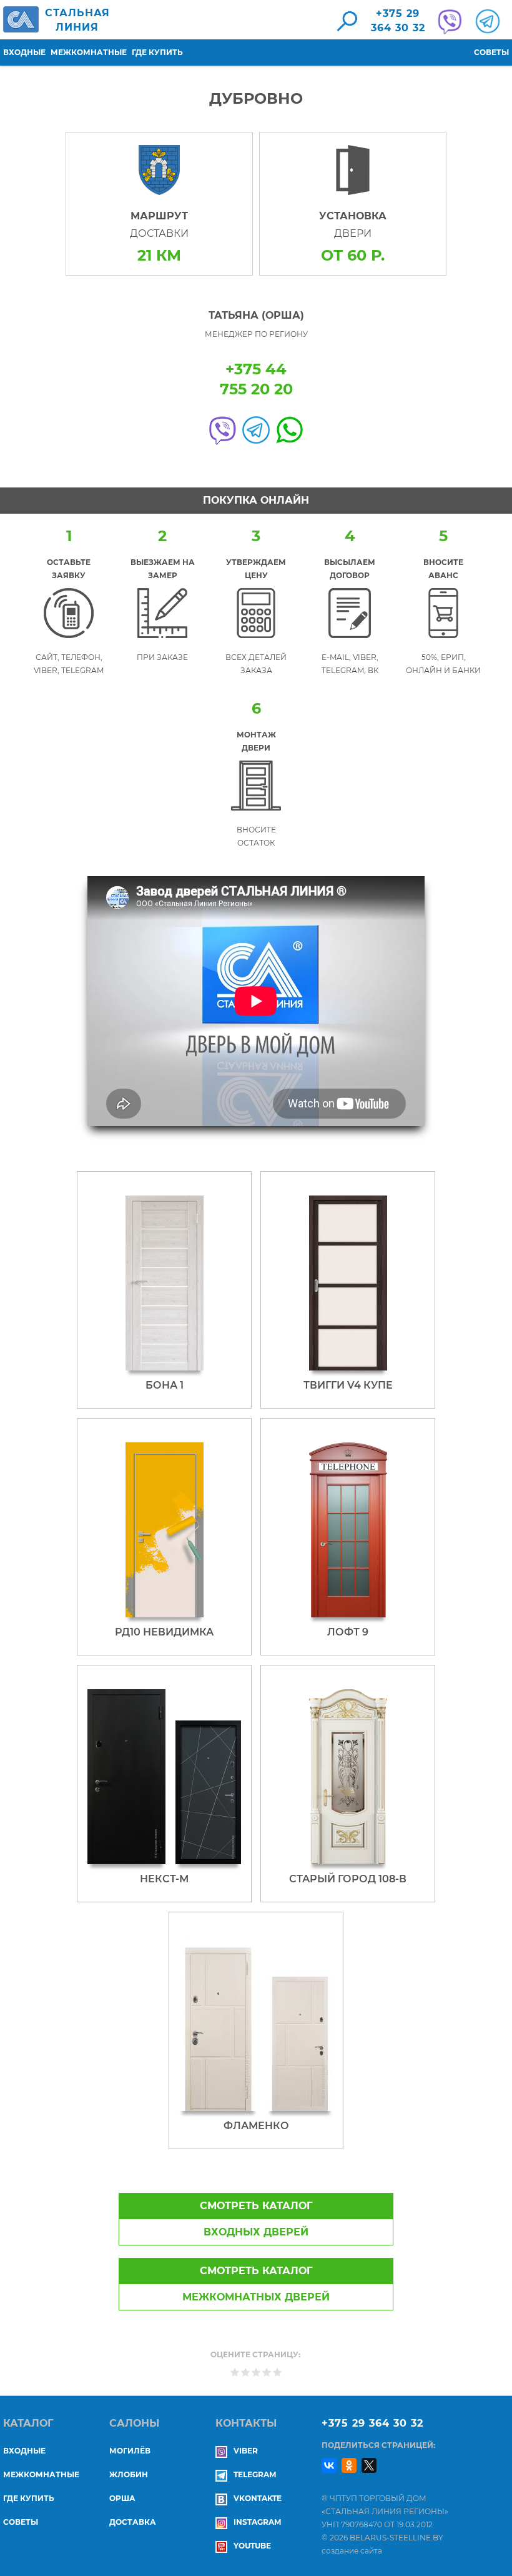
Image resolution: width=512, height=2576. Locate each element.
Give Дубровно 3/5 (256, 2372)
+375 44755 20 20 (256, 379)
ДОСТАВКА (133, 2522)
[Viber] (222, 430)
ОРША (122, 2498)
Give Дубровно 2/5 (246, 2372)
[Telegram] (486, 21)
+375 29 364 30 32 (372, 2423)
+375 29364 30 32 (398, 21)
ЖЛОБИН (129, 2474)
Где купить (157, 52)
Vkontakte (258, 2498)
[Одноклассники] (349, 2465)
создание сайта (352, 2551)
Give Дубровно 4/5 (267, 2372)
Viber (246, 2451)
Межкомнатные (89, 52)
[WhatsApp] (290, 430)
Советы (491, 52)
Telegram (255, 2474)
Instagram (257, 2522)
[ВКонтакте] (329, 2465)
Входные (24, 52)
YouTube (252, 2546)
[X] (369, 2465)
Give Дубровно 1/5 (235, 2372)
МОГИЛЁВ (130, 2451)
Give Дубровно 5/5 (278, 2372)
